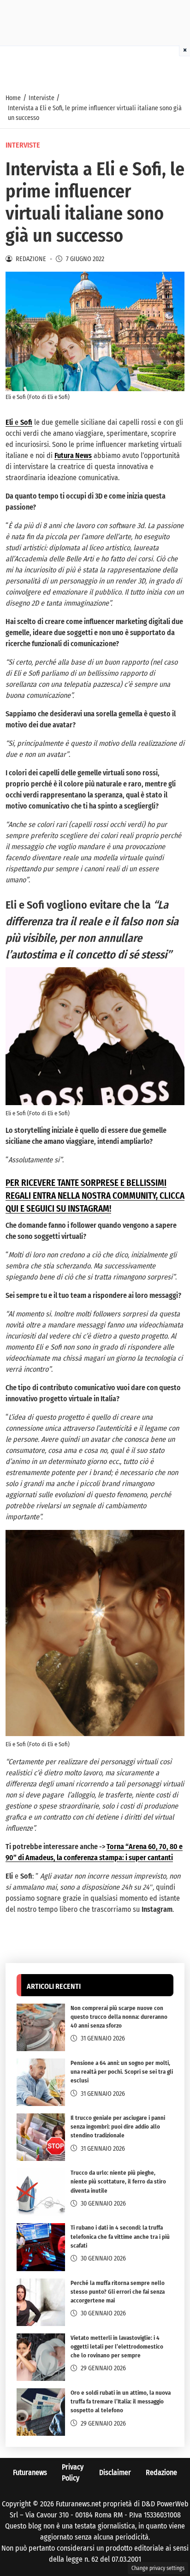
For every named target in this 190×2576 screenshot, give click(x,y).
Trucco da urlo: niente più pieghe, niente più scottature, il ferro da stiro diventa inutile (118, 2181)
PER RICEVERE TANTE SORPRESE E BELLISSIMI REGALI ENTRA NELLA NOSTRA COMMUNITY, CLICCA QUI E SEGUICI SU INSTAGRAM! (95, 1196)
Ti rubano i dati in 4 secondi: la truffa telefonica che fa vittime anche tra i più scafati (120, 2236)
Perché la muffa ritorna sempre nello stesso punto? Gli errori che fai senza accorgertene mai (118, 2292)
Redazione (161, 2472)
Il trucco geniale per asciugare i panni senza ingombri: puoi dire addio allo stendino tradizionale (118, 2127)
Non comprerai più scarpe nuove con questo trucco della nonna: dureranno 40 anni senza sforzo (119, 2017)
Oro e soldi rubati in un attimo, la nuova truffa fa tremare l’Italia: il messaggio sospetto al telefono (121, 2401)
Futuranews (30, 2472)
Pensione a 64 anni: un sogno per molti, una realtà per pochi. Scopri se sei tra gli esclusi (122, 2072)
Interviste (23, 145)
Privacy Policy (73, 2472)
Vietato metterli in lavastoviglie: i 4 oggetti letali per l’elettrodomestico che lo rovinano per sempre (117, 2347)
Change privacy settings (158, 2568)
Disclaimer (115, 2472)
